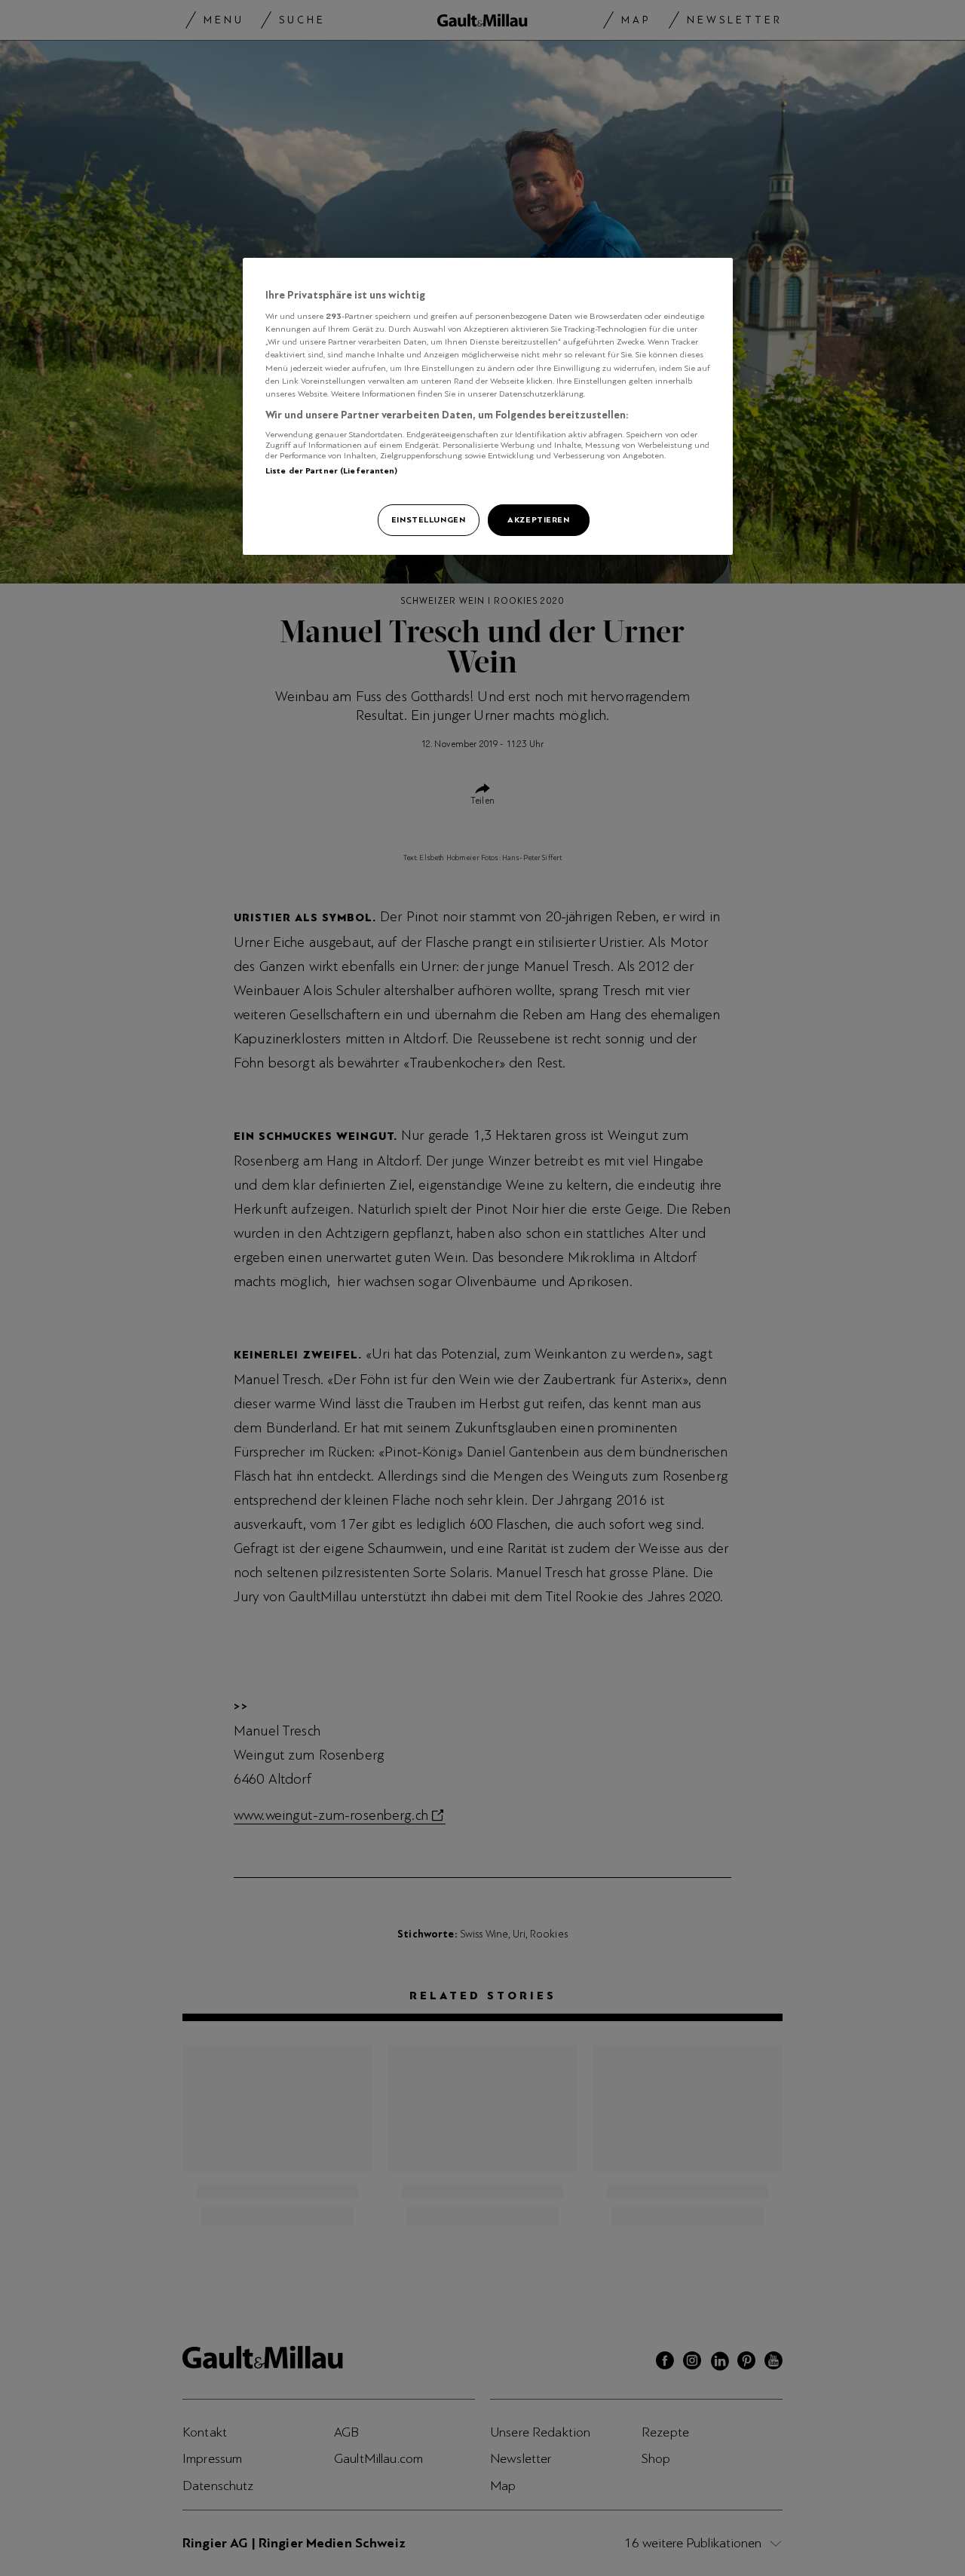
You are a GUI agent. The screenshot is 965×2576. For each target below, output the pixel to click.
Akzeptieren (538, 519)
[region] (488, 406)
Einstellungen (428, 519)
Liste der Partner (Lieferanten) (332, 470)
